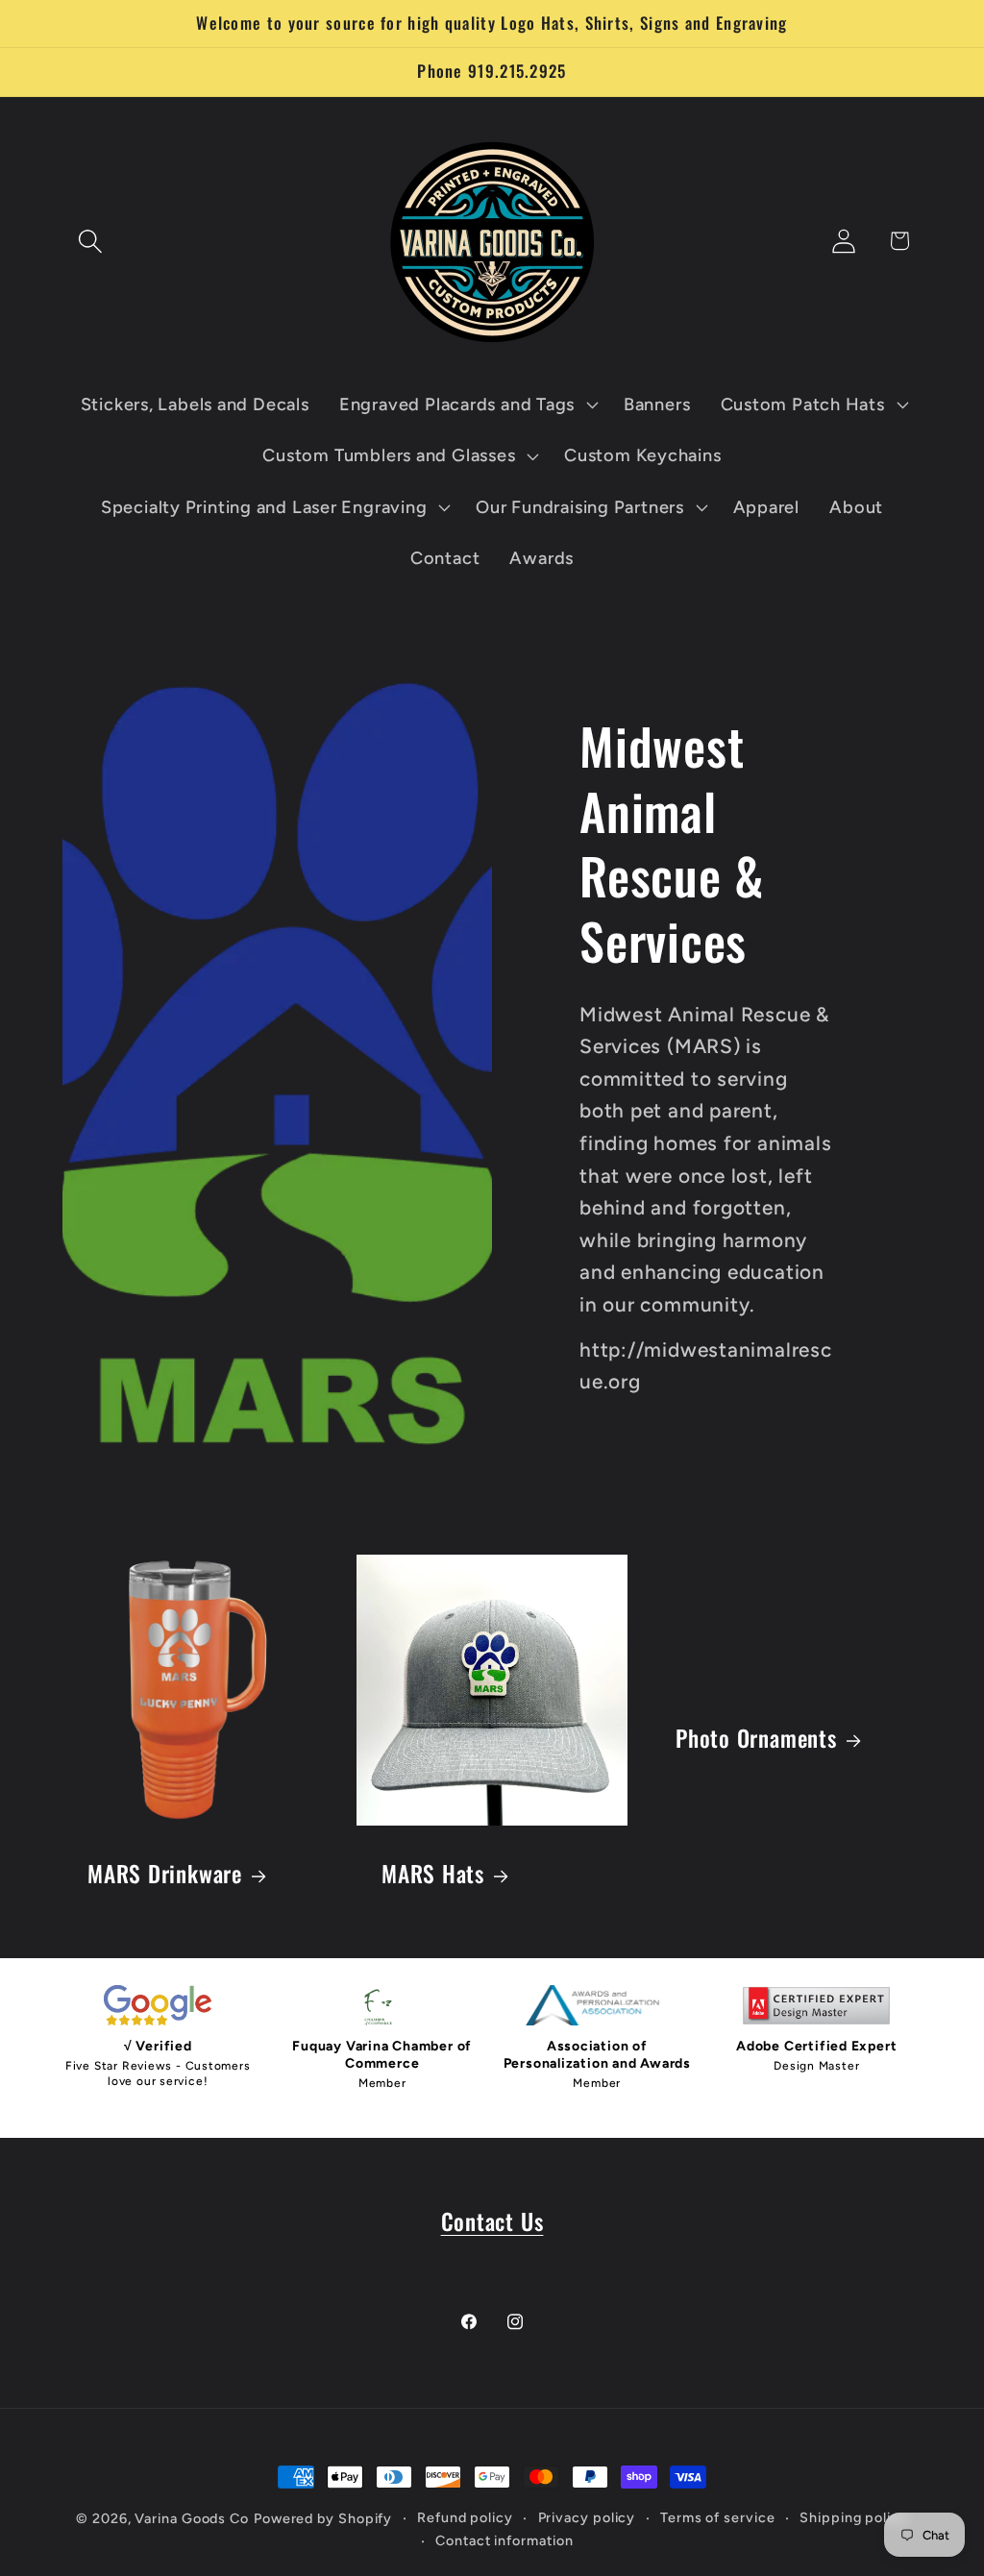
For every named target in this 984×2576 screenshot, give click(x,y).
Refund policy (465, 2517)
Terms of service (718, 2517)
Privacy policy (587, 2517)
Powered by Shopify (323, 2518)
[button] (90, 241)
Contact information (504, 2540)
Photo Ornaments (756, 1738)
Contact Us (492, 2221)
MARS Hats (433, 1874)
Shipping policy (854, 2517)
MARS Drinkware (165, 1874)
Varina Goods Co (192, 2518)
